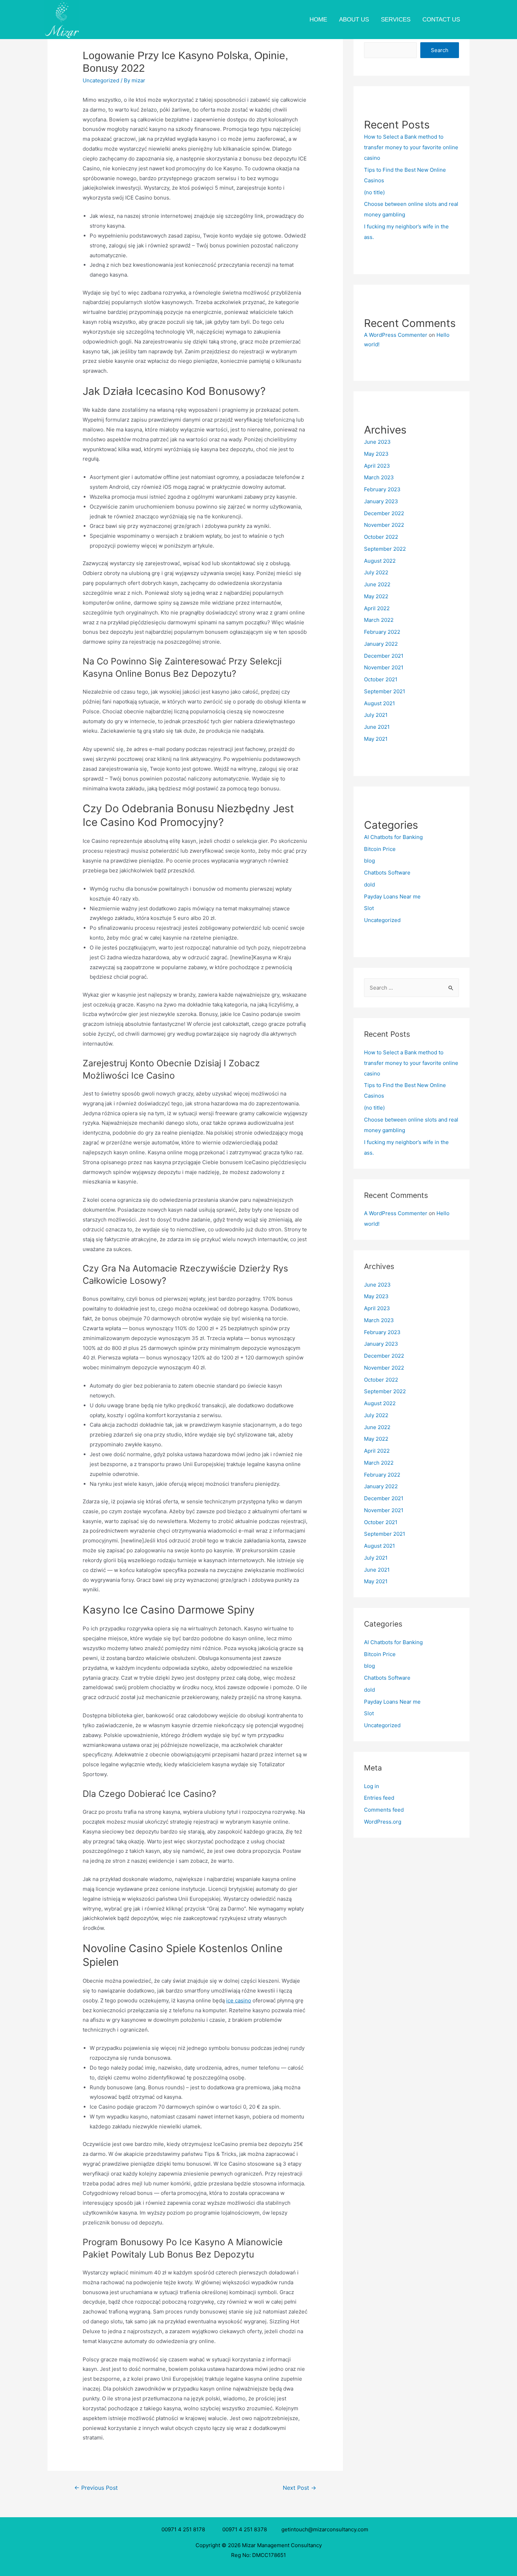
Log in (372, 1786)
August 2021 (379, 703)
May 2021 (376, 739)
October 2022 (381, 537)
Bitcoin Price (380, 849)
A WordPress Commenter (396, 335)
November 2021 (384, 667)
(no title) (374, 192)
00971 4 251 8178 (185, 2529)
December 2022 (384, 513)
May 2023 (376, 454)
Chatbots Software (387, 873)
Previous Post (96, 2488)
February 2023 (382, 489)
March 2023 (379, 477)
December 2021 (384, 656)
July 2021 (376, 715)
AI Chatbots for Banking (393, 837)
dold (369, 885)
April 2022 (377, 608)
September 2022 (385, 549)
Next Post (299, 2488)
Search (440, 50)
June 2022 (377, 584)
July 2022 (376, 572)
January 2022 (381, 644)
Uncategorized (101, 80)
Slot (369, 908)
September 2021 (385, 691)
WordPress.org (383, 1822)
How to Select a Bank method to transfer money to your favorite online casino (411, 147)
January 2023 (381, 501)
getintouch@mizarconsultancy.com (325, 2529)
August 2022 (380, 561)
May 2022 (376, 596)
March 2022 (379, 620)
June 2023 (377, 442)
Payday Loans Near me (392, 896)
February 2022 (382, 632)
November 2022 (384, 525)
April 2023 (377, 466)
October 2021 (381, 679)
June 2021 (377, 727)
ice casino (239, 2000)
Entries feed (379, 1798)
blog (369, 861)
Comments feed (384, 1810)
